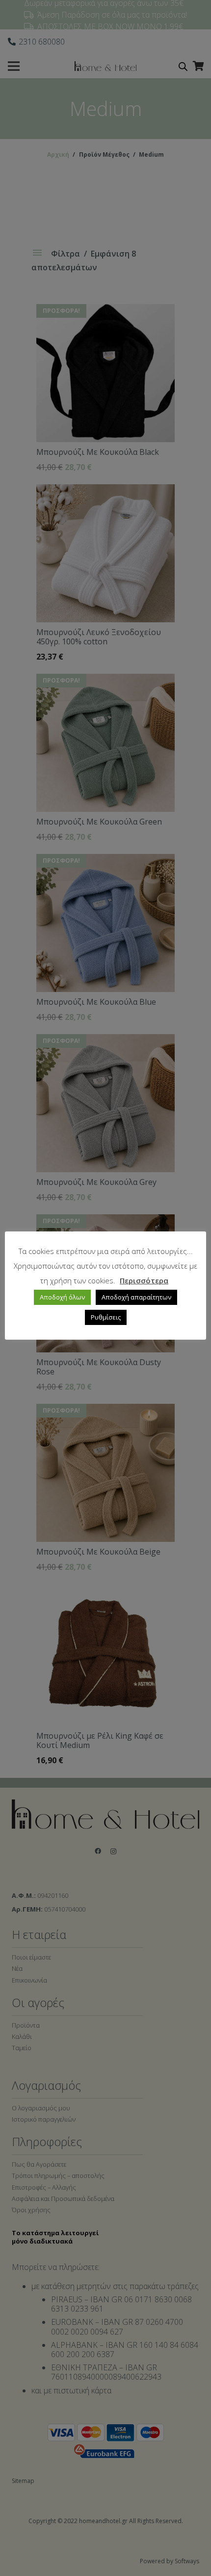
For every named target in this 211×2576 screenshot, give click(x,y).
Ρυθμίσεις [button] (106, 1317)
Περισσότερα (144, 1280)
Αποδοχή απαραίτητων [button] (136, 1297)
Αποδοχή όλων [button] (62, 1297)
